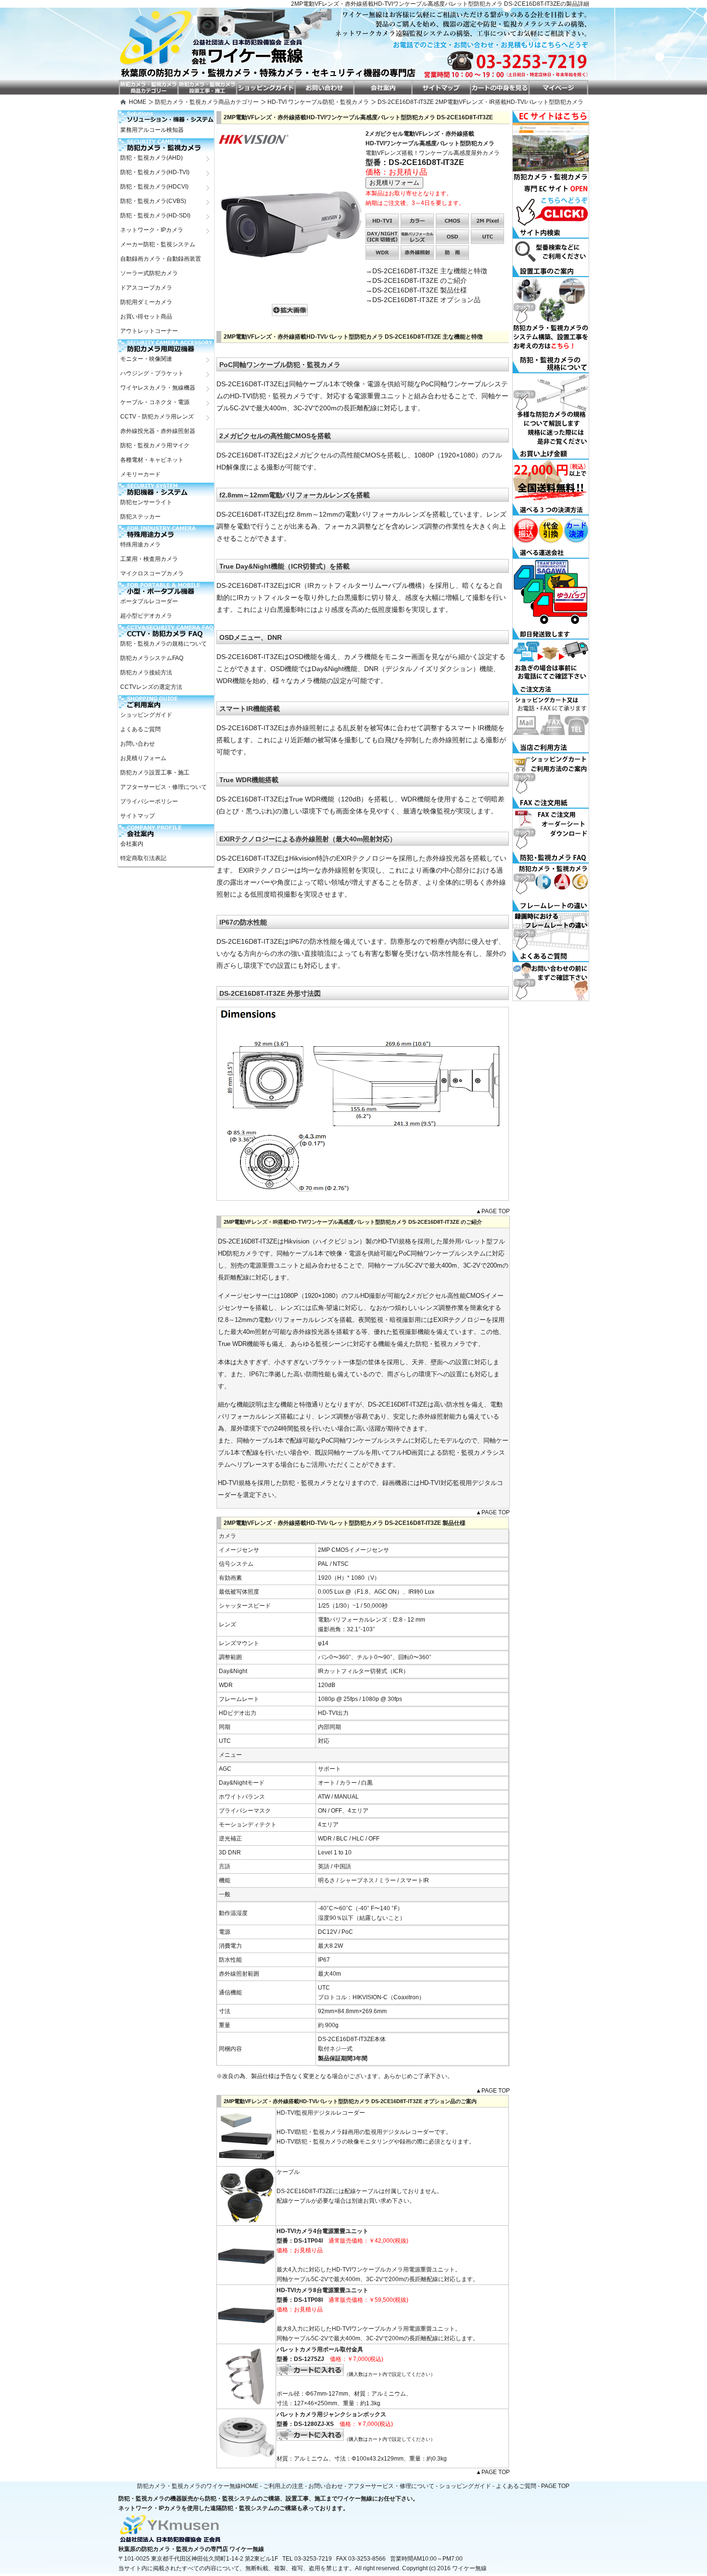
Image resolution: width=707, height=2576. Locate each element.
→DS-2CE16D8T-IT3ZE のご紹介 (416, 280)
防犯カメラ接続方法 (146, 673)
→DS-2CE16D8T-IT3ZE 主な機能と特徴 (426, 271)
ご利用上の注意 (283, 2486)
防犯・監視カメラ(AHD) (151, 158)
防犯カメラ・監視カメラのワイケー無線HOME (198, 2486)
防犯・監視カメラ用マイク (155, 445)
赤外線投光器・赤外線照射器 (158, 431)
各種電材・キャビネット (152, 460)
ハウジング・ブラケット (152, 373)
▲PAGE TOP (493, 1211)
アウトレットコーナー (149, 331)
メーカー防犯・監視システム (158, 244)
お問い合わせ (138, 744)
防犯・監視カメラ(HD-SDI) (155, 216)
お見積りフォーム (143, 758)
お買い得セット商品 (146, 317)
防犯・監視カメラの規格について (164, 644)
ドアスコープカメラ (146, 288)
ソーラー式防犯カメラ (149, 273)
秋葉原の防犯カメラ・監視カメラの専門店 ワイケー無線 (191, 2549)
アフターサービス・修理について (164, 787)
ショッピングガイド (146, 715)
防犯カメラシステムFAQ (152, 658)
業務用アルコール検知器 (152, 130)
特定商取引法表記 (143, 858)
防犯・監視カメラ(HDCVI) (154, 187)
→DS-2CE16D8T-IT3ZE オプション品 (423, 300)
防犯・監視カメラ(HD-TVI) (155, 172)
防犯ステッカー (140, 517)
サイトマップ (138, 816)
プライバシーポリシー (149, 801)
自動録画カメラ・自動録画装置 (161, 259)
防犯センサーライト (146, 502)
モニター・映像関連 (146, 359)
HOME (138, 102)
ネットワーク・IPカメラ (152, 230)
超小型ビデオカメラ (146, 616)
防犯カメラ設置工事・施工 (155, 773)
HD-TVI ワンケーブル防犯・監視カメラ (318, 102)
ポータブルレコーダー (149, 601)
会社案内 (132, 844)
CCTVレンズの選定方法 (151, 687)
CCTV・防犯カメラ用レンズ (157, 417)
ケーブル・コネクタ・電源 (155, 402)
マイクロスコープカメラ (152, 573)
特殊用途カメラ (140, 545)
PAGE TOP (555, 2486)
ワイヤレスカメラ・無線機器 (158, 388)
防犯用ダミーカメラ (146, 302)
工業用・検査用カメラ (149, 559)
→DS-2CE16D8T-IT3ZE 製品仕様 (416, 290)
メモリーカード (140, 474)
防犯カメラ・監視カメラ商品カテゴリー (207, 102)
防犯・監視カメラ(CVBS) (153, 201)
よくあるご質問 (140, 729)
